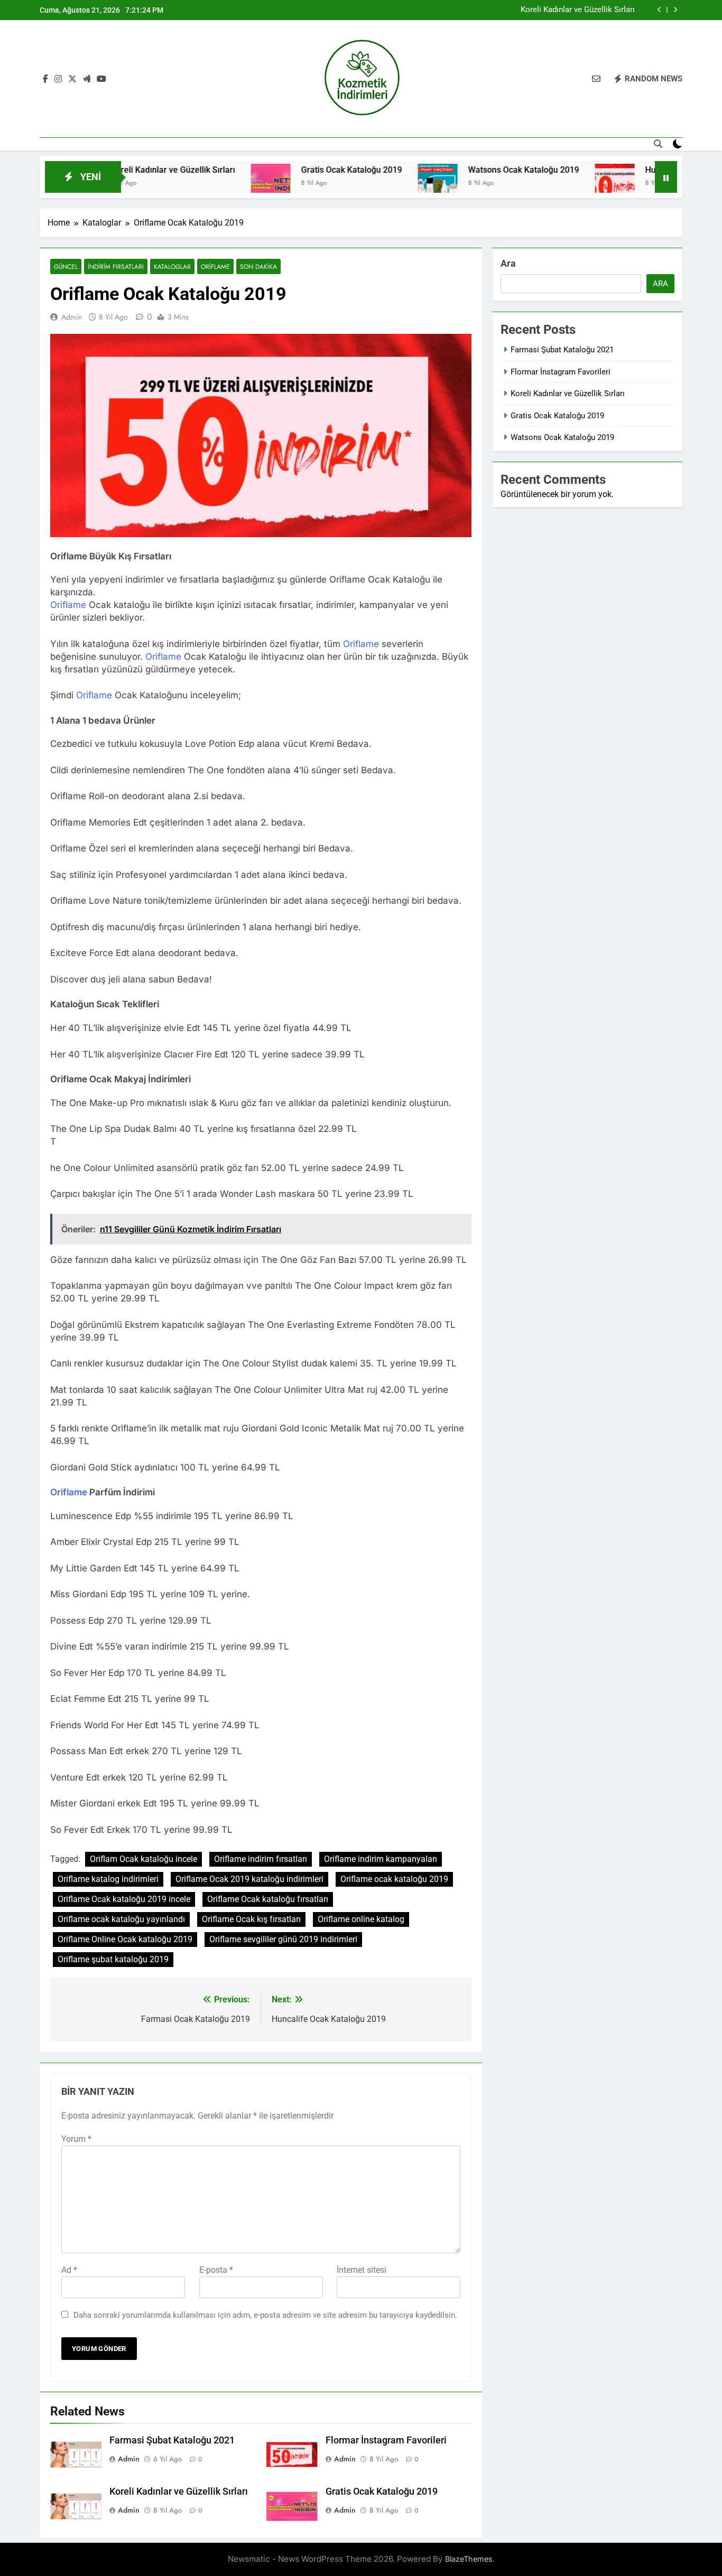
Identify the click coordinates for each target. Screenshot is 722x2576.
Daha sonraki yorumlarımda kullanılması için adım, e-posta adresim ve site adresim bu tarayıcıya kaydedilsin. (265, 2315)
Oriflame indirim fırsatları (261, 1859)
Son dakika (258, 266)
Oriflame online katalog (361, 1919)
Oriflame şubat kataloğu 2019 (113, 1959)
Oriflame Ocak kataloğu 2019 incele (124, 1899)
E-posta (216, 2270)
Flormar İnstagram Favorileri (386, 2440)
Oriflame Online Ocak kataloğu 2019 (125, 1939)
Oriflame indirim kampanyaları (381, 1859)
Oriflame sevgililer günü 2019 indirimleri (283, 1939)
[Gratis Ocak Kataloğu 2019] (213, 184)
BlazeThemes (469, 2559)
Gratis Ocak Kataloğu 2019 (294, 170)
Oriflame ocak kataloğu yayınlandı (121, 1919)
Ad (69, 2270)
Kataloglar (172, 266)
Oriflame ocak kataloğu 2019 (394, 1879)
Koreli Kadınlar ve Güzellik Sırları (578, 10)
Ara (508, 263)
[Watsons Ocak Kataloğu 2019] (380, 184)
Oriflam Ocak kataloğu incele (144, 1859)
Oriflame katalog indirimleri (108, 1879)
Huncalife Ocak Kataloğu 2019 (645, 170)
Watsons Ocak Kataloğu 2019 (466, 170)
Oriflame (215, 266)
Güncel (66, 266)
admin (72, 317)
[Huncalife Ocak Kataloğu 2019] (557, 184)
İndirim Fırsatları (116, 266)
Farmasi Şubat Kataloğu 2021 (172, 2440)
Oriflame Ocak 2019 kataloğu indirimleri (249, 1879)
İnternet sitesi (362, 2270)
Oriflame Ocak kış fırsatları (251, 1919)
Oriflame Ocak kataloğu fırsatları (268, 1899)
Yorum (76, 2139)
